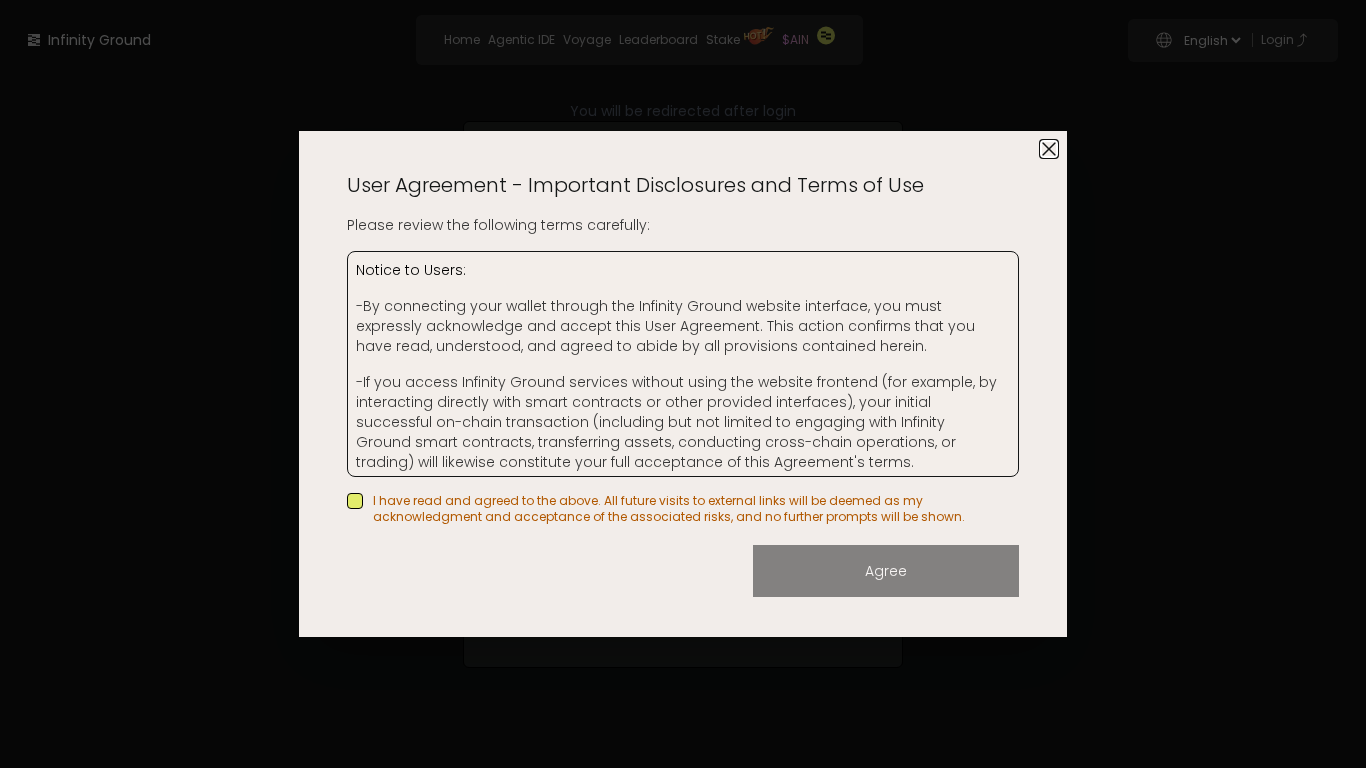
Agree (886, 571)
